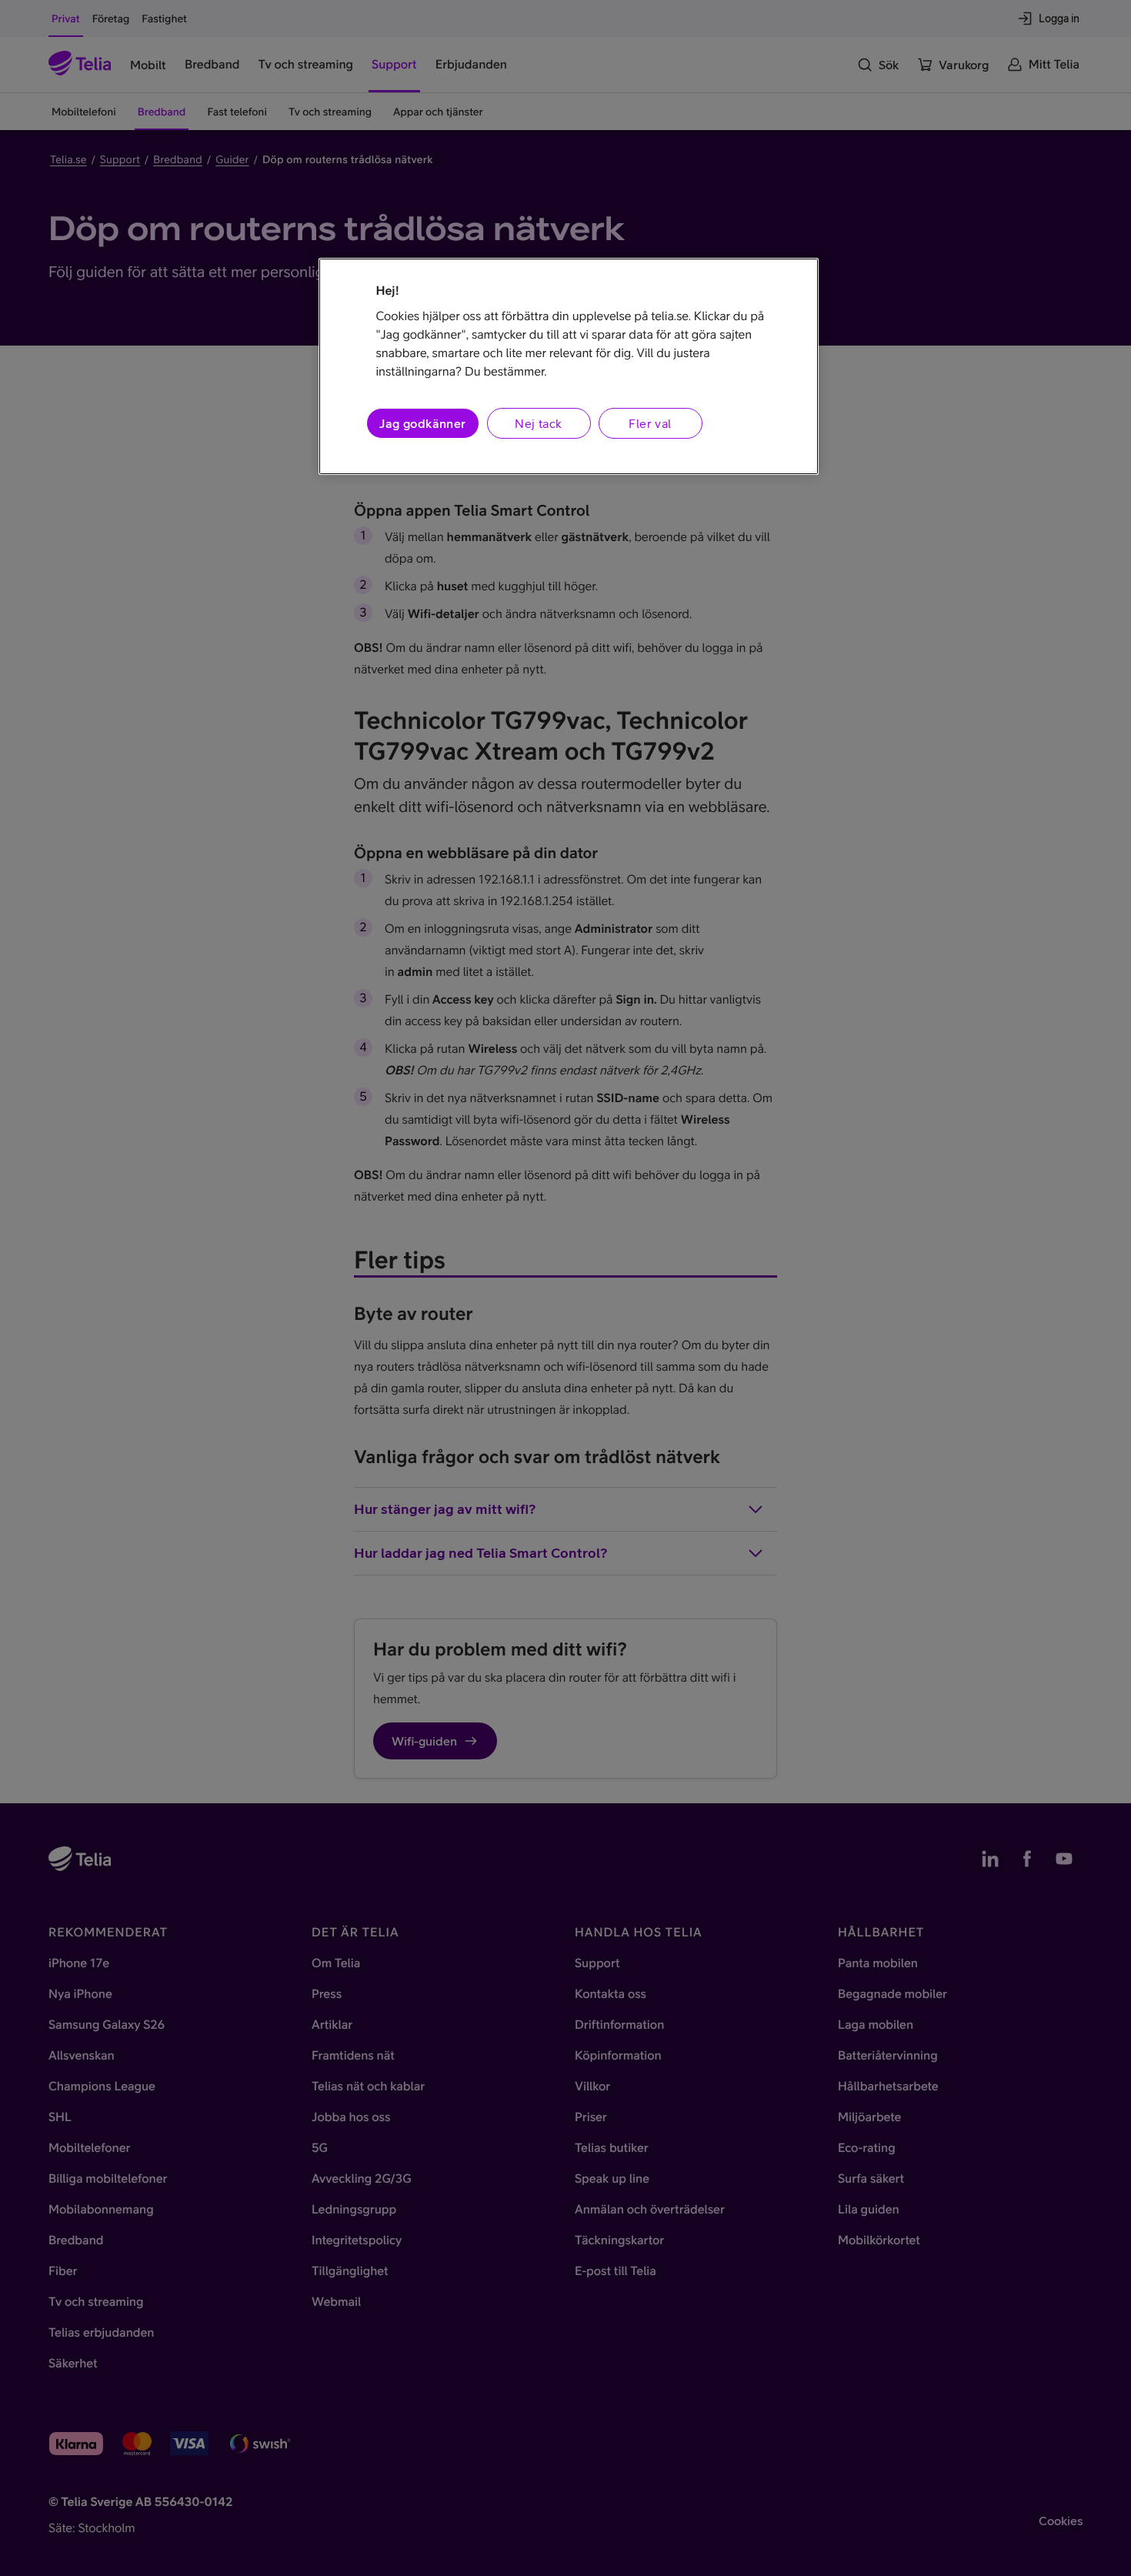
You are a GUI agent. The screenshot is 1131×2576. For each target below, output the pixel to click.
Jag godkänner (422, 423)
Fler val (650, 423)
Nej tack (538, 423)
